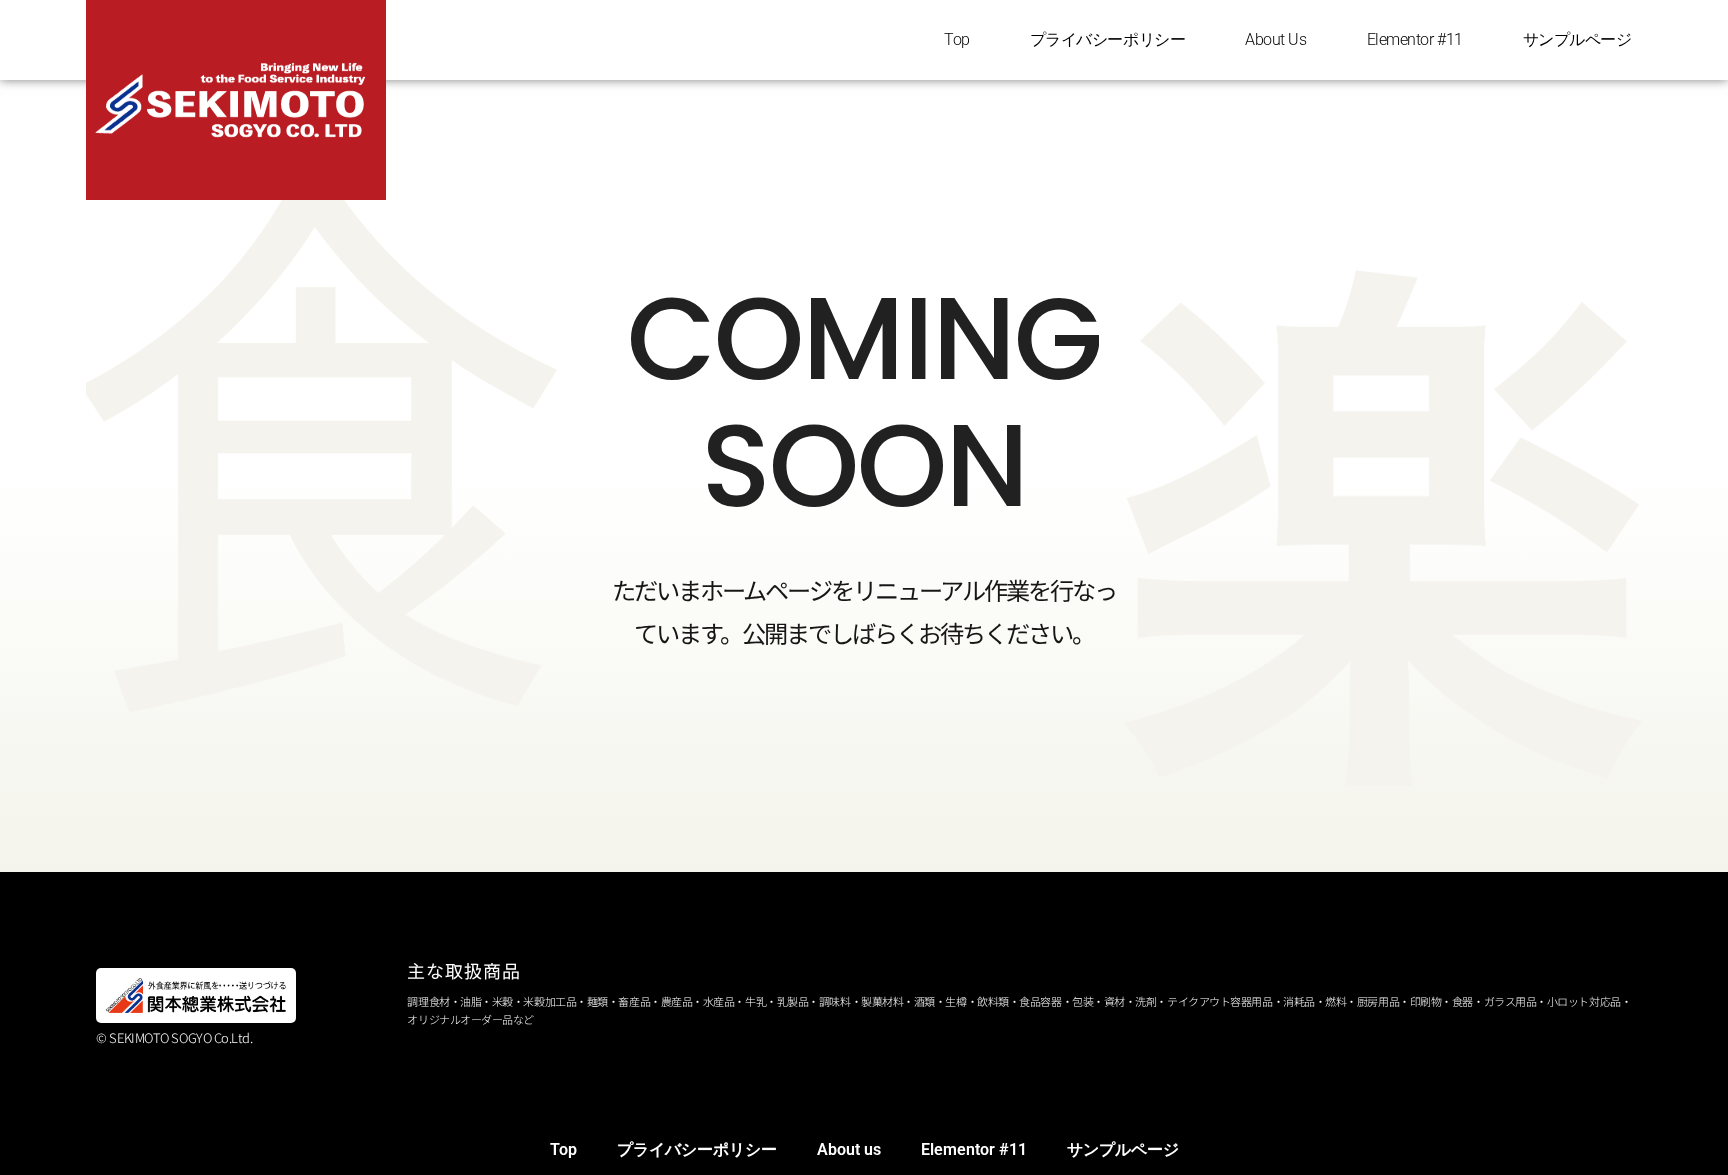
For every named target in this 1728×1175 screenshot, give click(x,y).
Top (957, 39)
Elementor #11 (1415, 39)
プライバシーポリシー (1108, 39)
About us (1275, 39)
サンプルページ (1577, 39)
